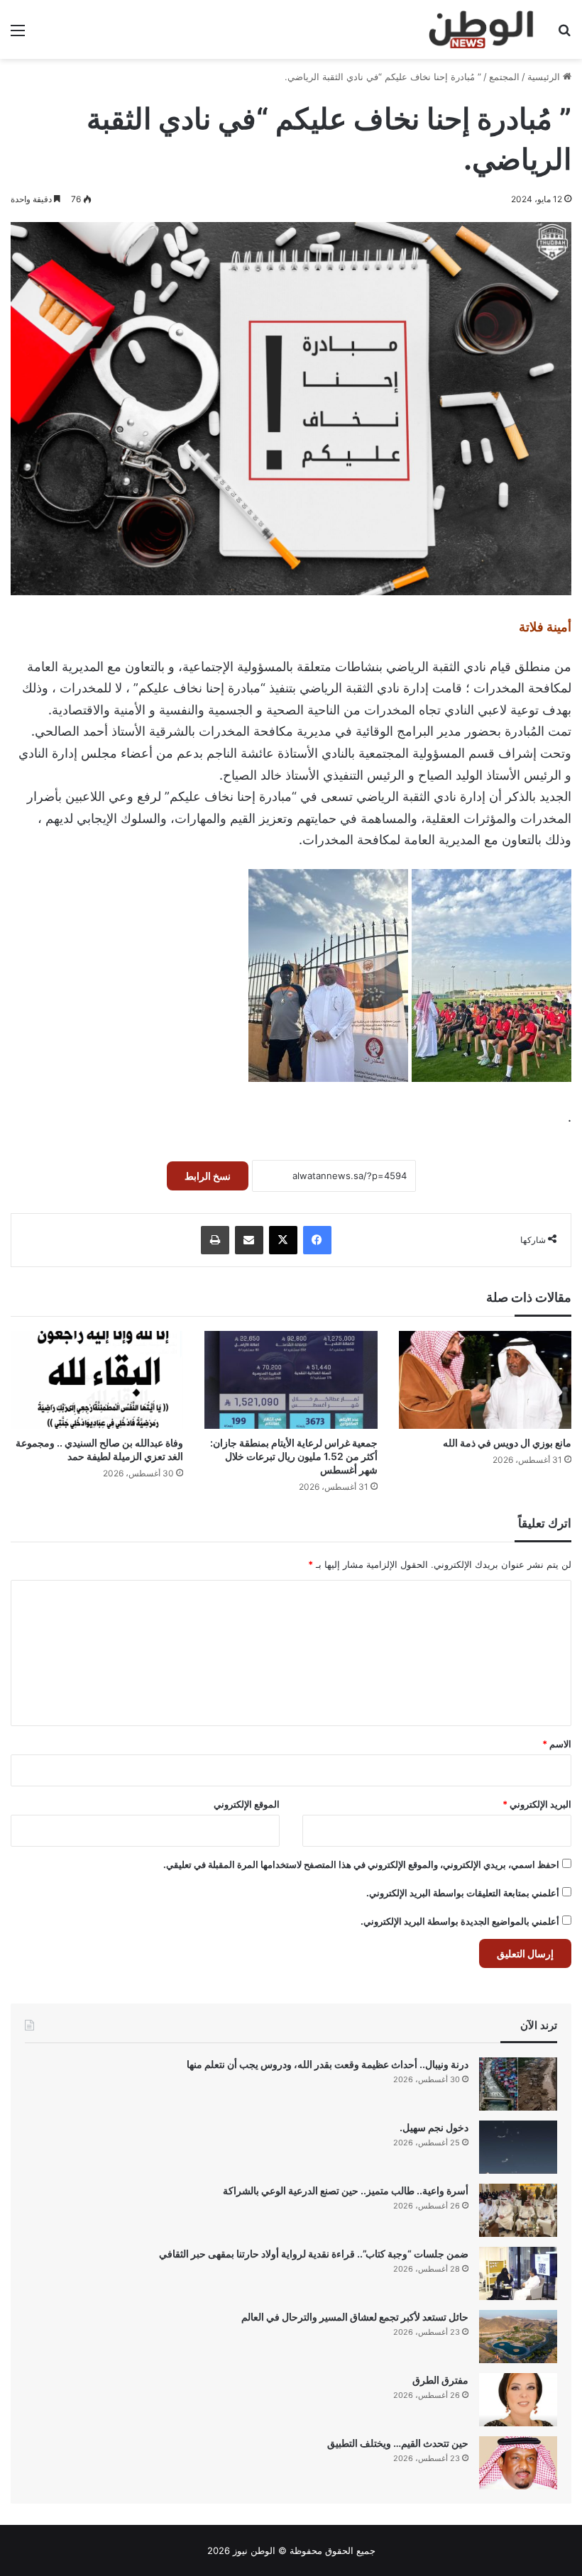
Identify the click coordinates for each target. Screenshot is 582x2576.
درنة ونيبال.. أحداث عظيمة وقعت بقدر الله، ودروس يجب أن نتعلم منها (328, 2064)
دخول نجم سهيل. (434, 2127)
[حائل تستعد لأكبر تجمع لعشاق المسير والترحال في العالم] (518, 2337)
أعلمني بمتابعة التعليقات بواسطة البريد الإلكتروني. (463, 1893)
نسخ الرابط (208, 1176)
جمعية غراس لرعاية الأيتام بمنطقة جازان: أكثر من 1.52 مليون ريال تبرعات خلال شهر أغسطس (294, 1456)
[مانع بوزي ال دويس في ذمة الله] (485, 1380)
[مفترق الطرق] (518, 2400)
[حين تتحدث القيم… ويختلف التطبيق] (518, 2463)
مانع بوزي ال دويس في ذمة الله (507, 1443)
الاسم (557, 1744)
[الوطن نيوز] (480, 29)
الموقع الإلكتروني (247, 1804)
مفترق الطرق (440, 2380)
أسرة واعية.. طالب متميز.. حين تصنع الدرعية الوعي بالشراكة (346, 2190)
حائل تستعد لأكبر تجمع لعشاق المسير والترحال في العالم (355, 2317)
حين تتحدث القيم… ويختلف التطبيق (398, 2443)
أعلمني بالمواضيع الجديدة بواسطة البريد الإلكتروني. (460, 1921)
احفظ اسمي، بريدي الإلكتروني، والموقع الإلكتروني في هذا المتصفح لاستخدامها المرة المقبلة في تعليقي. (361, 1864)
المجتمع (504, 77)
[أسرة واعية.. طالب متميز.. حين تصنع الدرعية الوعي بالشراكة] (518, 2210)
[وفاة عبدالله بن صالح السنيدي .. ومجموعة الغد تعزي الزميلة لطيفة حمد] (97, 1380)
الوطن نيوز (254, 2550)
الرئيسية (545, 77)
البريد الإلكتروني (537, 1804)
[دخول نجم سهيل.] (518, 2147)
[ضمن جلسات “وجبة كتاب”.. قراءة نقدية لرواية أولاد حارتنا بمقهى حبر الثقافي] (518, 2273)
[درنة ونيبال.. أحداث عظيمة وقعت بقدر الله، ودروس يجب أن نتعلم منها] (518, 2084)
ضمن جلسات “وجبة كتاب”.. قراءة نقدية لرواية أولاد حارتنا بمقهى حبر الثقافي (314, 2254)
